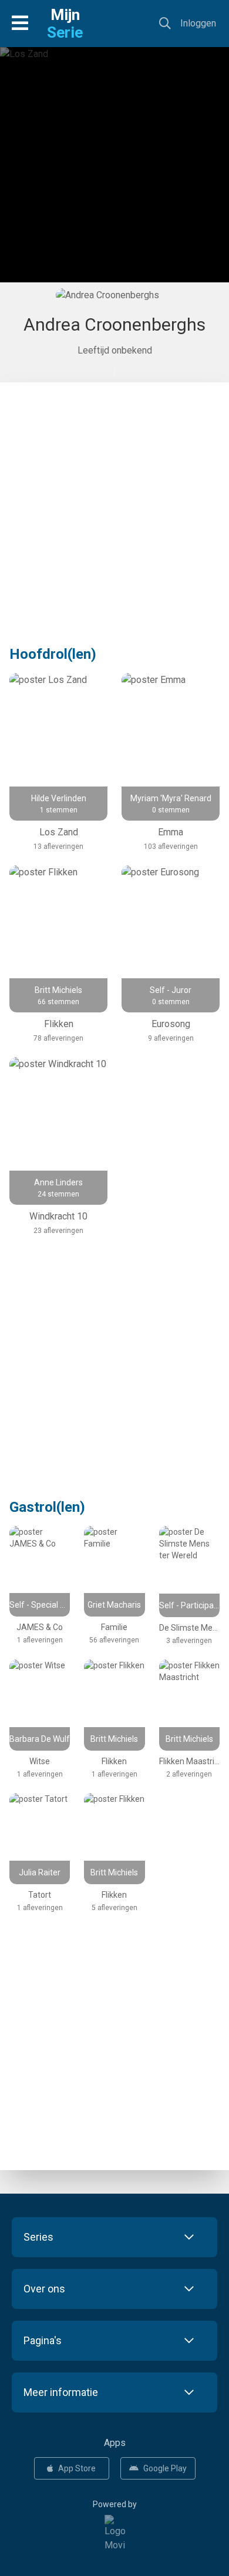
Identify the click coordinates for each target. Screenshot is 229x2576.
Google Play (165, 2468)
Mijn (65, 24)
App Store (77, 2468)
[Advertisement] (114, 174)
